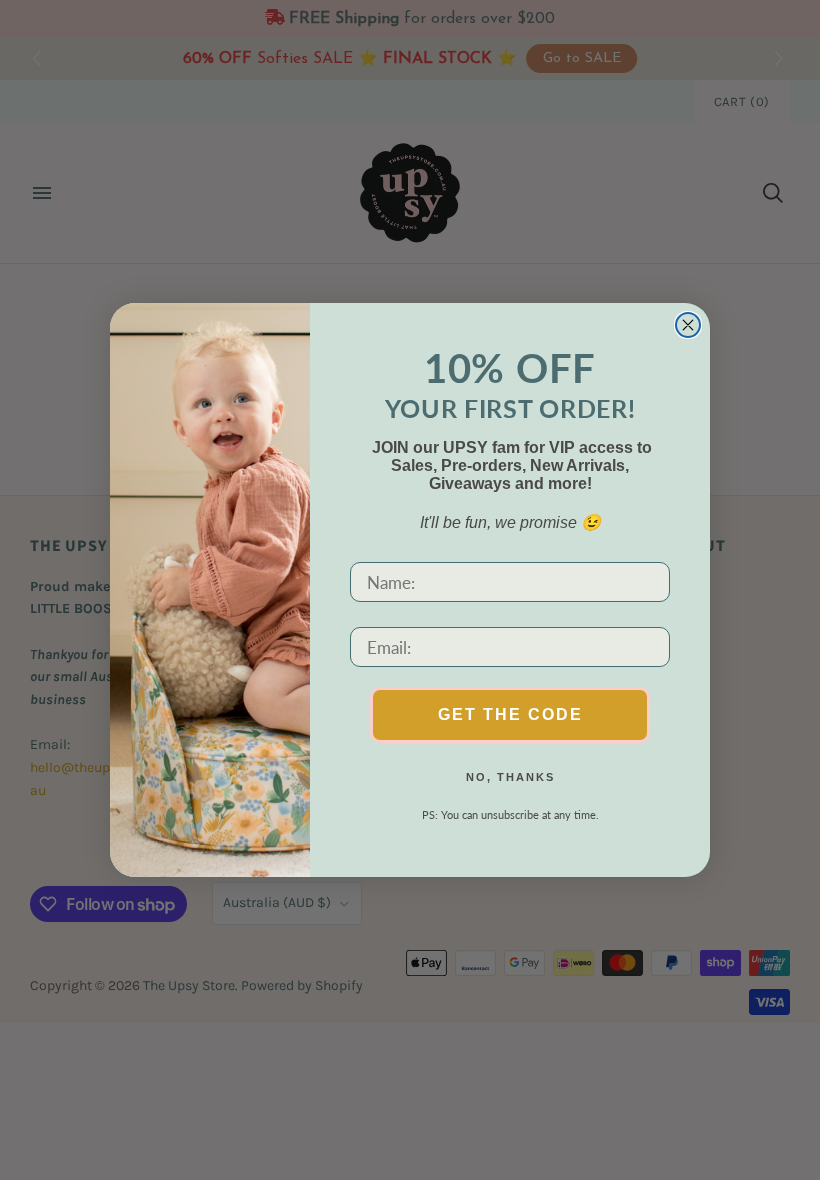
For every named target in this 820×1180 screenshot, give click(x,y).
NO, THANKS (510, 777)
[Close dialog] (688, 325)
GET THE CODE (510, 714)
